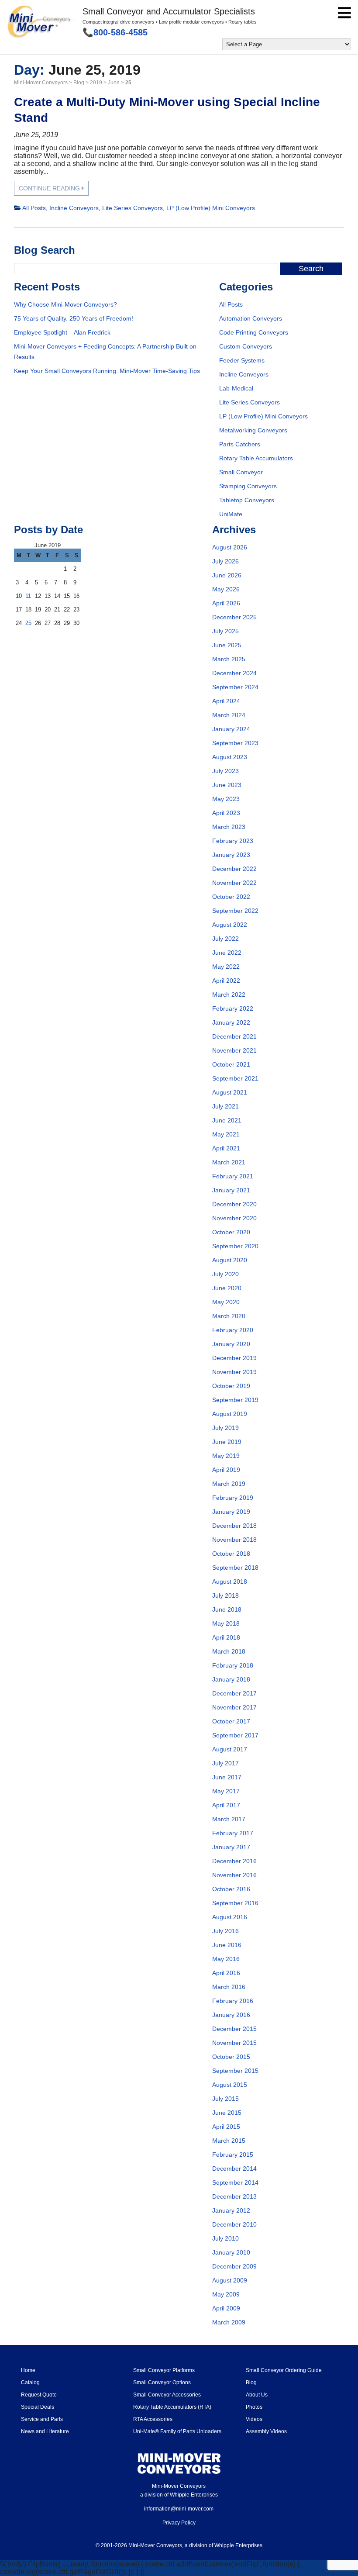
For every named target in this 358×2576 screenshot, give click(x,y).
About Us (257, 2395)
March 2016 (229, 1987)
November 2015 (234, 2043)
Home (28, 2370)
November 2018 (234, 1540)
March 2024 (229, 715)
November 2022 (234, 883)
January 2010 (231, 2252)
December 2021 (234, 1036)
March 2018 (229, 1651)
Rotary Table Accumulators (256, 458)
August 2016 (230, 1917)
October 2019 (231, 1386)
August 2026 (230, 547)
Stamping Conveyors (248, 486)
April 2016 (226, 1973)
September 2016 (235, 1903)
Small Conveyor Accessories (167, 2395)
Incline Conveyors (74, 208)
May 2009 (226, 2294)
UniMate (231, 514)
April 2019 (226, 1470)
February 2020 (233, 1330)
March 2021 (229, 1162)
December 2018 (234, 1526)
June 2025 (227, 645)
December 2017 (234, 1693)
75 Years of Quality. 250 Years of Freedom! (74, 318)
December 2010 (234, 2224)
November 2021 (234, 1050)
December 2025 (234, 617)
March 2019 (229, 1484)
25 (28, 623)
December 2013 (234, 2196)
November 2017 (234, 1707)
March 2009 (229, 2322)
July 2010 (225, 2238)
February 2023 (233, 841)
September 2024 (235, 687)
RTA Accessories (153, 2419)
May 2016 (226, 1959)
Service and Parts (42, 2419)
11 (28, 596)
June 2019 (227, 1442)
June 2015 (227, 2113)
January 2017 (231, 1847)
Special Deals (38, 2407)
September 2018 (235, 1568)
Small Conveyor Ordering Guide (284, 2370)
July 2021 (225, 1106)
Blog (251, 2383)
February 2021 (233, 1176)
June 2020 (227, 1288)
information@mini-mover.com (179, 2509)
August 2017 (230, 1749)
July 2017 (225, 1763)
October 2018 (231, 1554)
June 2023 (227, 785)
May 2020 (226, 1302)
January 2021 (231, 1190)
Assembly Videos (266, 2431)
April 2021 (226, 1148)
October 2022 (231, 897)
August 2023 (230, 757)
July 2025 (225, 631)
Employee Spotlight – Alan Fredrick (62, 332)
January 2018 (231, 1679)
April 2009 (226, 2308)
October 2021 (231, 1064)
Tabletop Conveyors (247, 500)
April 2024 (226, 701)
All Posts (34, 208)
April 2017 (226, 1805)
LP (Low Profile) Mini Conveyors (211, 208)
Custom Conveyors (246, 346)
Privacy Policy (179, 2523)
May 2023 (226, 799)
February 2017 (233, 1833)
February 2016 (233, 2001)
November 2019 (234, 1372)
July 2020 (225, 1274)
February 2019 (233, 1498)
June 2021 (227, 1120)
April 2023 (226, 813)
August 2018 (230, 1582)
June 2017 (227, 1777)
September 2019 (235, 1400)
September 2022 (235, 911)
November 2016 (234, 1875)
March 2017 (229, 1819)
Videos (254, 2419)
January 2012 (231, 2210)
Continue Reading (50, 188)
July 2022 (225, 939)
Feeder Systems (242, 360)
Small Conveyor (241, 472)
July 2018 (225, 1595)
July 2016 (225, 1931)
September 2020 (235, 1246)
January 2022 (231, 1022)
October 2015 (231, 2057)
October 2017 (231, 1721)
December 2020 (234, 1204)
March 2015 (229, 2141)
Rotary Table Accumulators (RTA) (172, 2407)
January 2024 (231, 729)
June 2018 (227, 1609)
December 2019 (234, 1358)
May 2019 (226, 1456)
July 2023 (225, 771)
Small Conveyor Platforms (164, 2370)
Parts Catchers (240, 444)
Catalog (30, 2383)
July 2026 (225, 561)
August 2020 (230, 1260)
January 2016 (231, 2015)
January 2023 (231, 855)
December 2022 (234, 869)
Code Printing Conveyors (254, 332)
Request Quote (39, 2395)
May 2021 (226, 1134)
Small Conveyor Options (162, 2383)
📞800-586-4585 (115, 32)
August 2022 (230, 925)
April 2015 (226, 2127)
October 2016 (231, 1889)
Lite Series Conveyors (133, 208)
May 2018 (226, 1623)
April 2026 (226, 603)
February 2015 (233, 2155)
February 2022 (233, 1008)
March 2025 (229, 659)
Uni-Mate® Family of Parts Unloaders (177, 2431)
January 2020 (231, 1344)
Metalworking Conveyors (253, 430)
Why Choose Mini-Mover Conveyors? (65, 304)
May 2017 (226, 1791)
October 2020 (231, 1232)
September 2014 (235, 2182)
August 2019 (230, 1414)
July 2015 (225, 2099)
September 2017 (235, 1735)
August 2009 (230, 2280)
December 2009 (234, 2266)
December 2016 (234, 1861)
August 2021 (230, 1092)
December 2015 (234, 2029)
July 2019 (225, 1428)
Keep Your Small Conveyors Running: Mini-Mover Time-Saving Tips (107, 371)
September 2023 (235, 743)
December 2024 (234, 673)
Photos (254, 2407)
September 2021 (235, 1078)
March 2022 (229, 994)
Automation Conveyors (251, 318)
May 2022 (226, 967)
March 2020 (229, 1316)
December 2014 (234, 2169)
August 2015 (230, 2085)
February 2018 (233, 1665)
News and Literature (45, 2431)
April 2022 (226, 981)
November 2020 (234, 1218)
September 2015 (235, 2071)
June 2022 (227, 953)
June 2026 (227, 575)
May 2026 (226, 589)
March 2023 (229, 827)
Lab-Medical (236, 388)
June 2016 (227, 1945)
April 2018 (226, 1637)
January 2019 (231, 1512)
